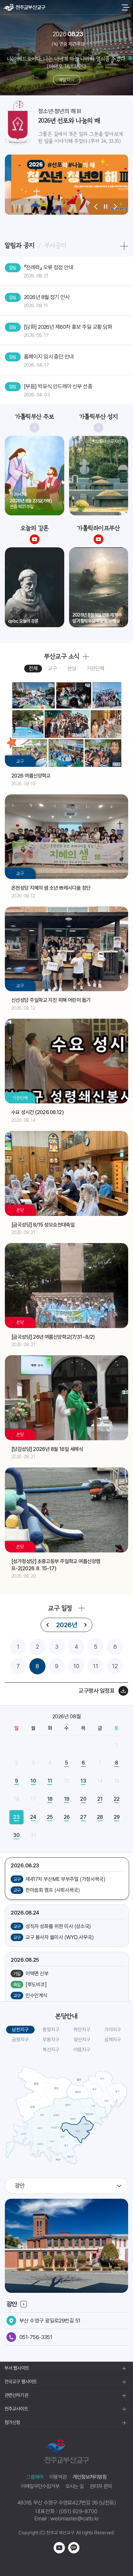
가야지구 (113, 2030)
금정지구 (20, 2040)
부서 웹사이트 (17, 2368)
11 (96, 1666)
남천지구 (20, 2030)
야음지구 (82, 2050)
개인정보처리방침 (90, 2477)
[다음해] (85, 1625)
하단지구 (82, 2030)
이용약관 (58, 2477)
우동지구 (51, 2040)
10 (76, 1666)
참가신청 (12, 2422)
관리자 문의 (101, 2486)
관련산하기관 (16, 2395)
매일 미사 (66, 80)
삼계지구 (113, 2040)
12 (115, 1666)
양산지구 (82, 2040)
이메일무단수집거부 (40, 2486)
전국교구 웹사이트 (21, 2382)
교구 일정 (60, 1608)
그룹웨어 (35, 2477)
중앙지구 (51, 2030)
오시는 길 (75, 2486)
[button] (96, 207)
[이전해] (48, 1625)
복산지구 (51, 2050)
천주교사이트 (16, 2409)
